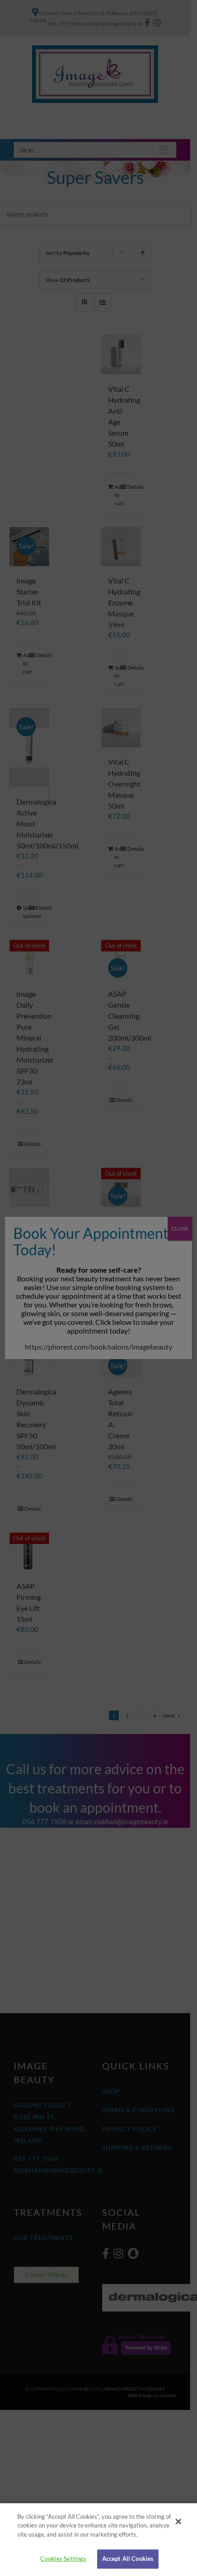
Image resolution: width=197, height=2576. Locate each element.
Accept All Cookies (128, 2559)
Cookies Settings (63, 2559)
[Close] (178, 2522)
